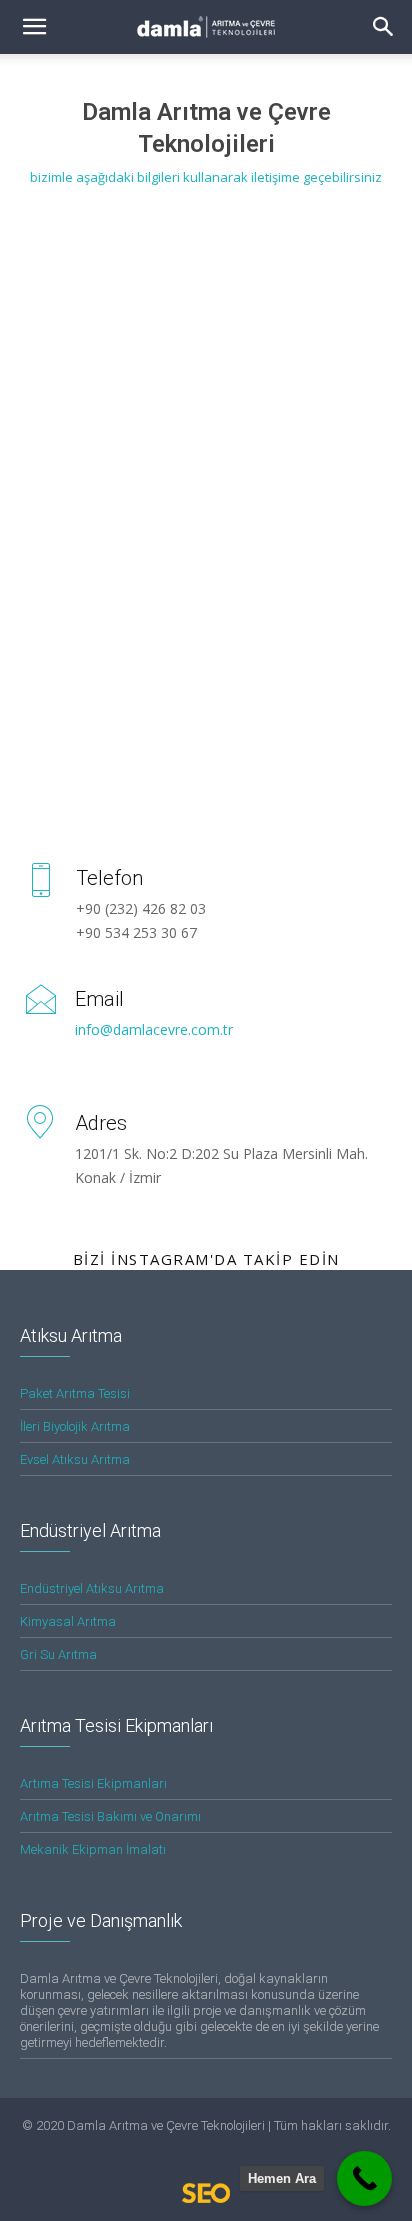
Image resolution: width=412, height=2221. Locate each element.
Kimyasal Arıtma (68, 1621)
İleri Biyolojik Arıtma (75, 1426)
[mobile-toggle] (34, 27)
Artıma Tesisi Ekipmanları (93, 1783)
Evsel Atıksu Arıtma (75, 1459)
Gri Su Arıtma (58, 1654)
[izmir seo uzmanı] (206, 2198)
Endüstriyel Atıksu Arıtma (92, 1588)
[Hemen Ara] (364, 2178)
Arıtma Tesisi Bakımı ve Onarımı (110, 1816)
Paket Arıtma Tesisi (75, 1393)
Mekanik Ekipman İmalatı (93, 1849)
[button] (384, 27)
